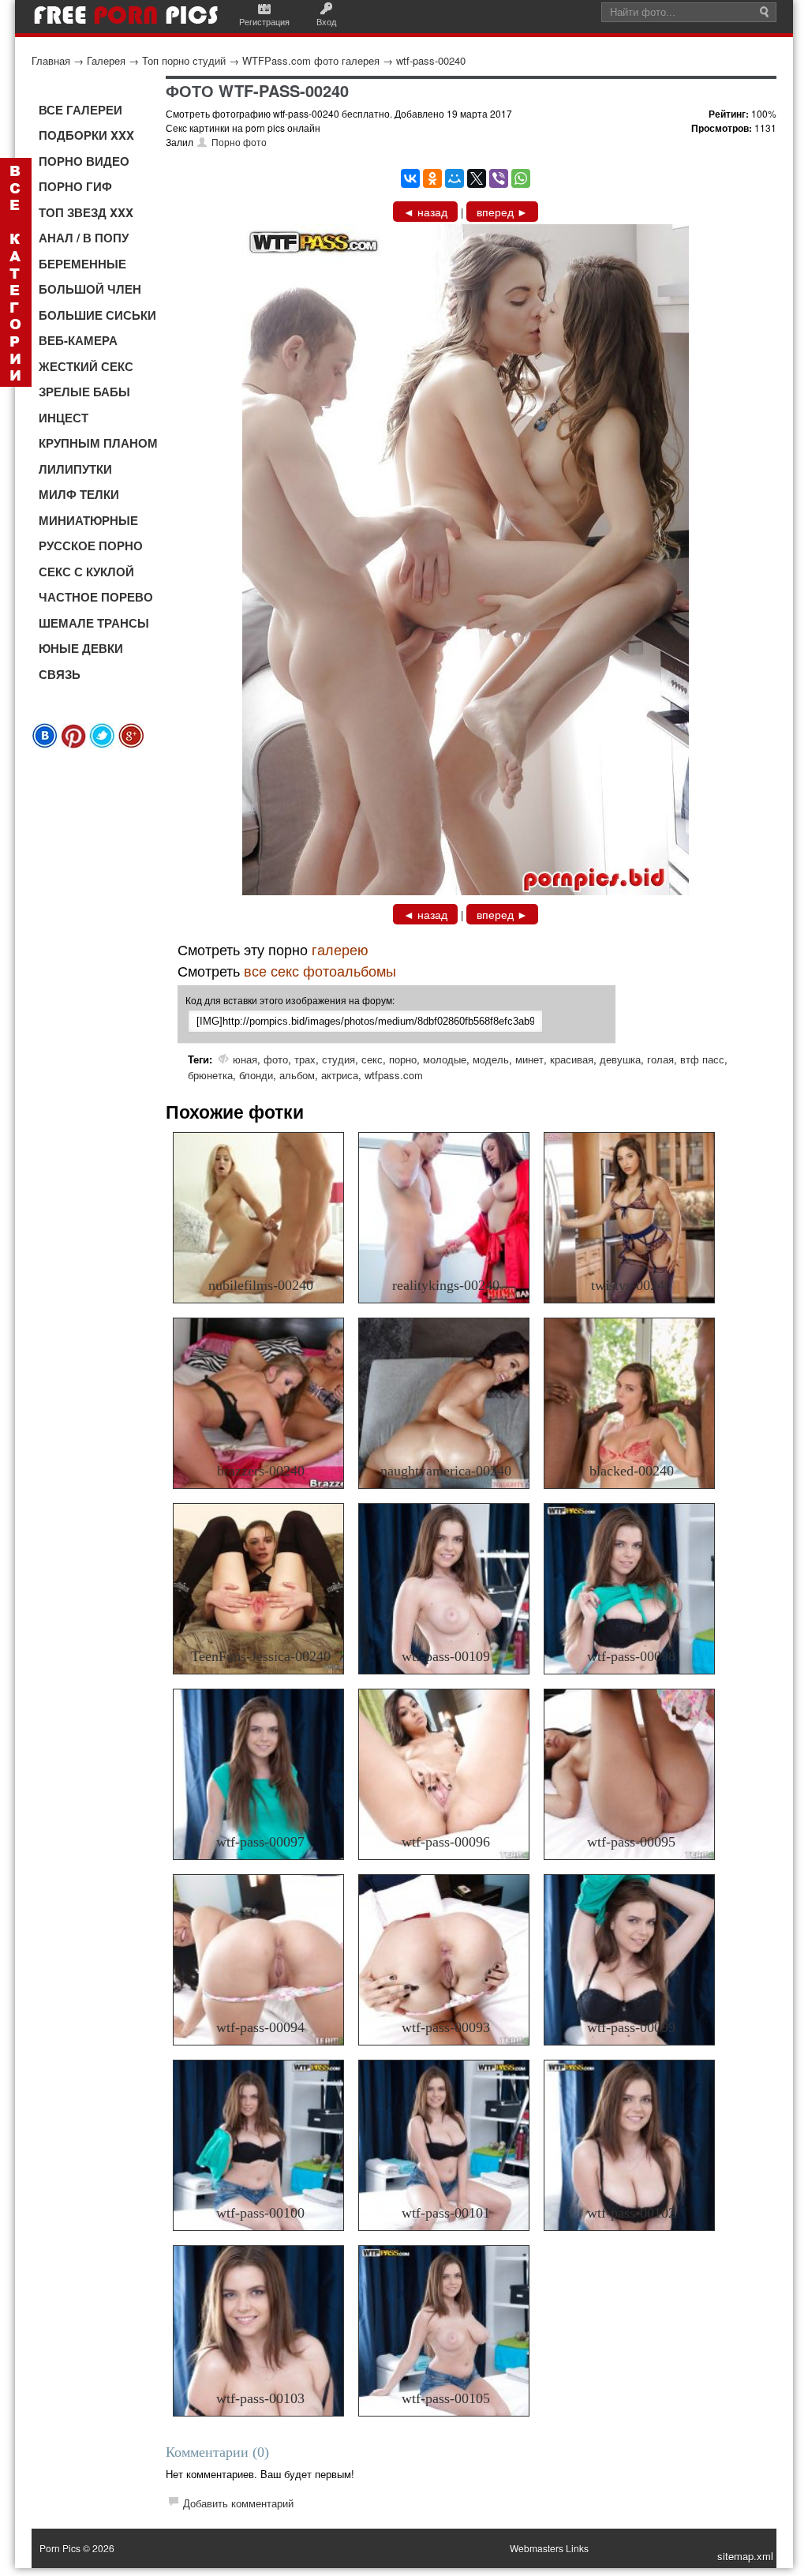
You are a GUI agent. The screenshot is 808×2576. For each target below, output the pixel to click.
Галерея (106, 60)
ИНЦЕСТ (64, 418)
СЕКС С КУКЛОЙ (86, 572)
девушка (620, 1059)
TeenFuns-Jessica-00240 (261, 1656)
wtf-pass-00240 (431, 60)
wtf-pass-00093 (446, 2027)
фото (276, 1059)
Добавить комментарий (238, 2503)
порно (403, 1059)
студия (339, 1059)
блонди (256, 1075)
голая (660, 1059)
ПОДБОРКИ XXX (86, 135)
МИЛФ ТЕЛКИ (79, 494)
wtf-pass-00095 (631, 1842)
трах (305, 1059)
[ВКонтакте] (410, 178)
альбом (297, 1075)
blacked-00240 (632, 1471)
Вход (326, 21)
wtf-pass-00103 (260, 2398)
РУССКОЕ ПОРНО (91, 546)
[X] (477, 178)
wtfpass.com (394, 1075)
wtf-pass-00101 (446, 2213)
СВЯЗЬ (60, 674)
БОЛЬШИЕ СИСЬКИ (97, 315)
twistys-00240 (631, 1285)
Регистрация (264, 21)
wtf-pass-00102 (631, 2213)
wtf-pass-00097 (260, 1842)
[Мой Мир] (454, 178)
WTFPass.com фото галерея (311, 60)
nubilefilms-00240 (261, 1285)
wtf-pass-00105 (446, 2398)
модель (491, 1059)
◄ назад (425, 212)
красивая (572, 1059)
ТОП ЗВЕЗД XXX (86, 212)
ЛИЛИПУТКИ (75, 469)
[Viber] (499, 178)
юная (245, 1059)
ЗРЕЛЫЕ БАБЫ (84, 392)
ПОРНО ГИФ (75, 186)
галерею (340, 949)
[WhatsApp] (521, 178)
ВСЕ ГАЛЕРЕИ (80, 110)
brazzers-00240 (261, 1471)
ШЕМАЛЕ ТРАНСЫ (94, 623)
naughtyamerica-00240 (446, 1471)
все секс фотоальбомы (320, 970)
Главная (51, 60)
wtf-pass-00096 (446, 1842)
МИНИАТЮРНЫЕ (88, 520)
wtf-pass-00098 (631, 1656)
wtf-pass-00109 (446, 1656)
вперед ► (502, 212)
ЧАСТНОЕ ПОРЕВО (96, 597)
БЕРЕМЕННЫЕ (82, 264)
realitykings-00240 (446, 1285)
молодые (445, 1059)
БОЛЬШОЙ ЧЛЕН (90, 289)
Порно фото (239, 142)
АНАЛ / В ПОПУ (84, 238)
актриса (340, 1075)
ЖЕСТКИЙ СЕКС (86, 366)
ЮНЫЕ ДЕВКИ (81, 648)
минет (529, 1059)
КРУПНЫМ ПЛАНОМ (98, 443)
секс (372, 1059)
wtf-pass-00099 (631, 2027)
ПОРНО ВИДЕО (84, 161)
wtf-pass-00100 (260, 2213)
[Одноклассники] (432, 178)
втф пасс (702, 1059)
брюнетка (210, 1075)
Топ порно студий (184, 60)
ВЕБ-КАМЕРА (78, 340)
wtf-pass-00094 (260, 2027)
